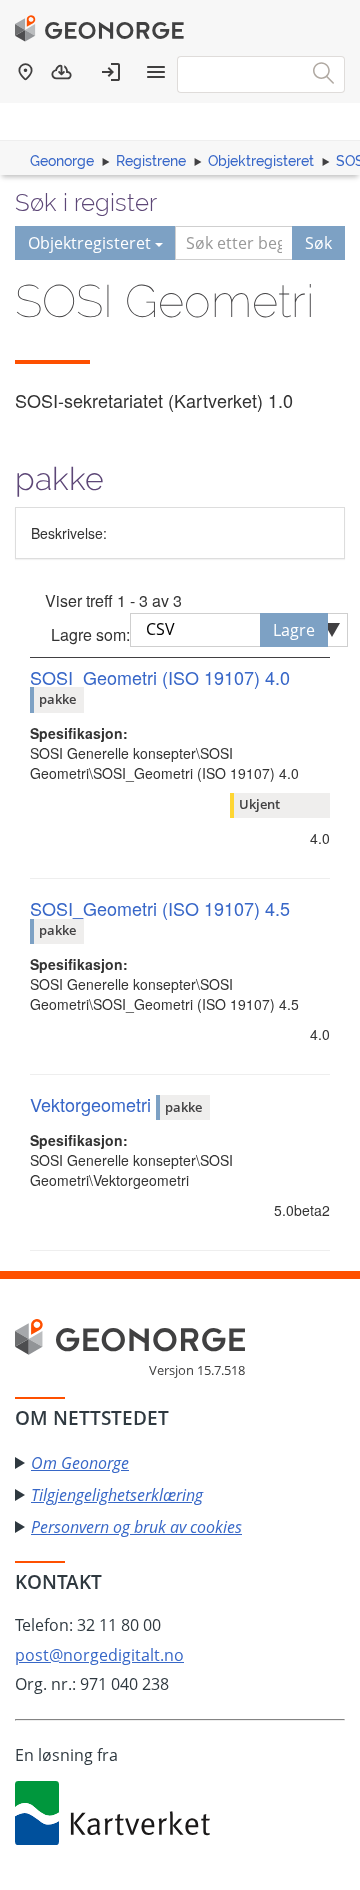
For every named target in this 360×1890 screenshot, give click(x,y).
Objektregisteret (261, 161)
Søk (318, 243)
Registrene (151, 161)
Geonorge (62, 161)
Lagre (294, 630)
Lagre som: (90, 634)
